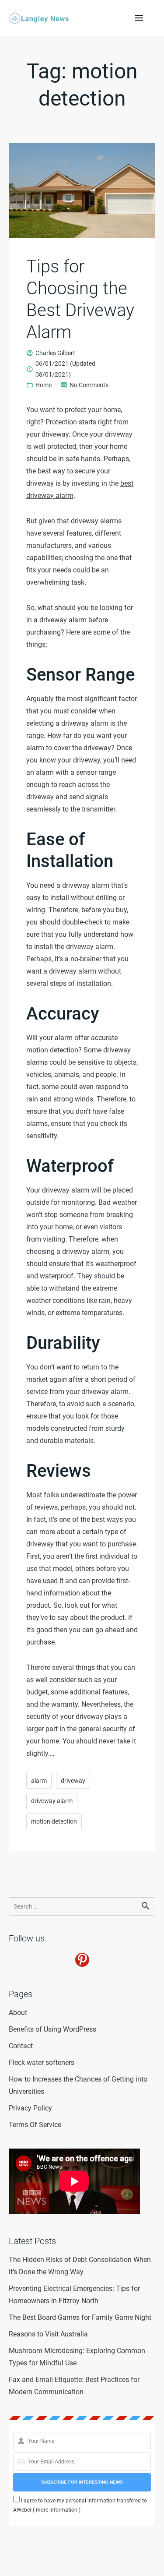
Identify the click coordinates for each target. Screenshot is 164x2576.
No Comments (89, 386)
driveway (73, 1781)
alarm (39, 1781)
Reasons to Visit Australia (48, 2334)
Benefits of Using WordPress (52, 2029)
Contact (21, 2046)
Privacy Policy (30, 2108)
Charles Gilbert (55, 353)
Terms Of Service (35, 2125)
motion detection (54, 1821)
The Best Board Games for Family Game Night (80, 2317)
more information (57, 2510)
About (18, 2013)
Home (44, 385)
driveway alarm (52, 1801)
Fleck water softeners (42, 2063)
